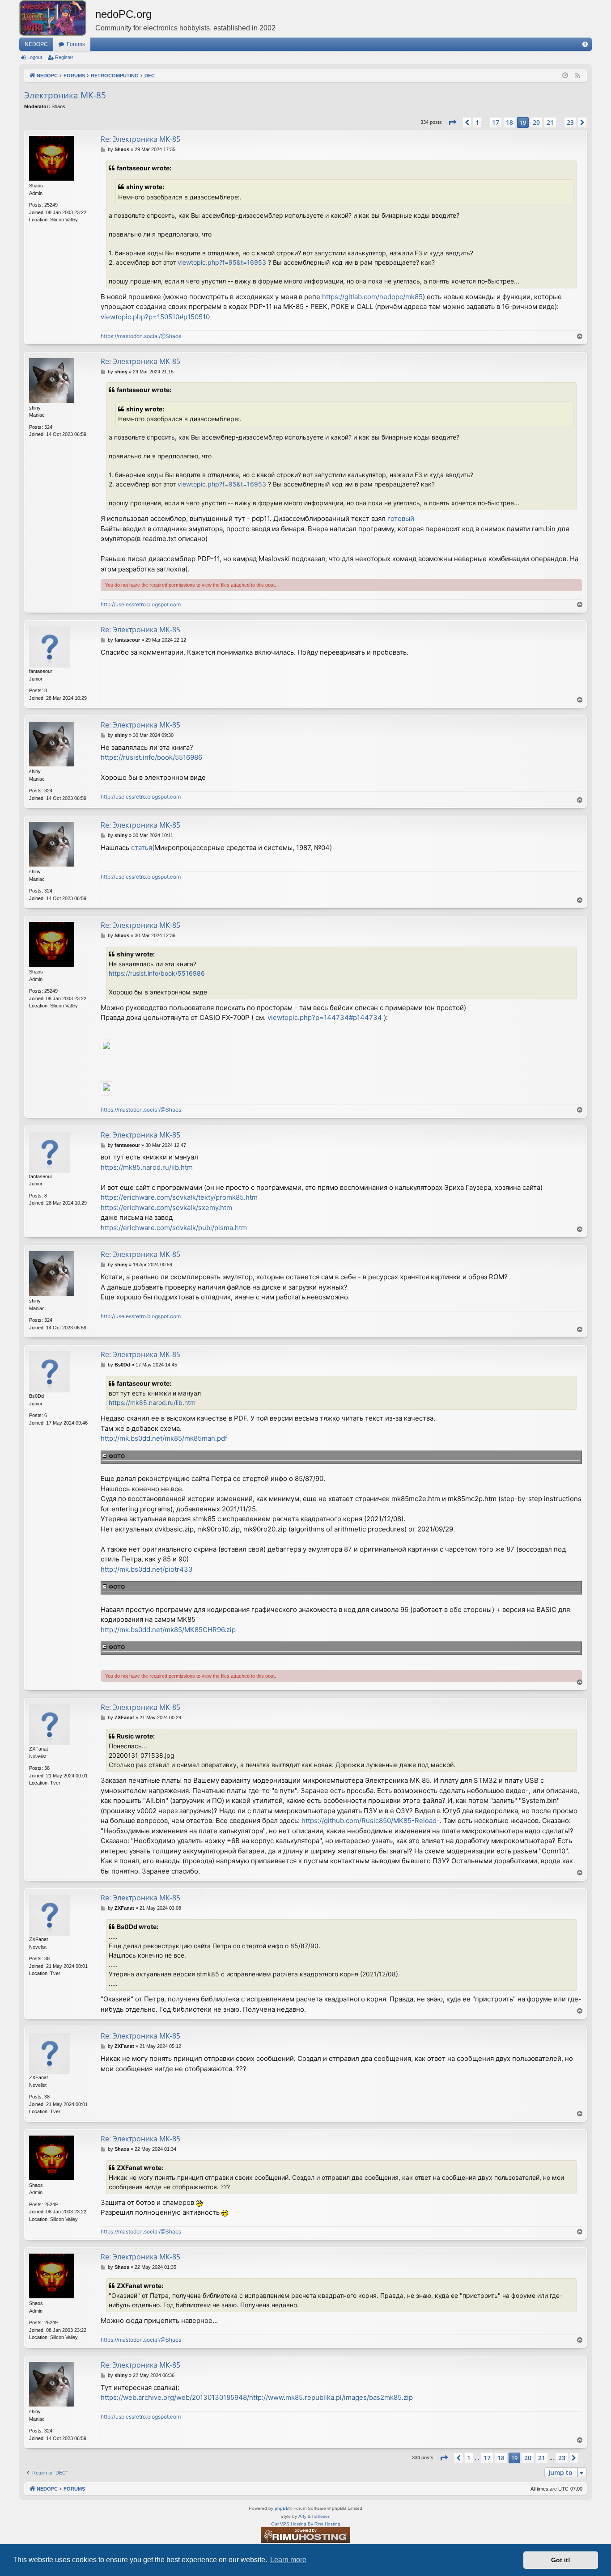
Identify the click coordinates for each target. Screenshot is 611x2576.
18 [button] (509, 122)
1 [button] (477, 122)
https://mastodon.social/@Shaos (141, 336)
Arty (302, 2516)
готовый (401, 518)
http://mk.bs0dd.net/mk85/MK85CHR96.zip (168, 1630)
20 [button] (536, 122)
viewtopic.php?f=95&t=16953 (222, 262)
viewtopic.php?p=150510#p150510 (155, 317)
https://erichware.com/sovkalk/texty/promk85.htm (179, 1197)
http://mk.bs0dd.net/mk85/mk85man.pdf (164, 1438)
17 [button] (496, 122)
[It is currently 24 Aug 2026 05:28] (565, 76)
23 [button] (570, 122)
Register (64, 57)
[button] (452, 123)
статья (142, 848)
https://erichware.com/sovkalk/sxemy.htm (166, 1208)
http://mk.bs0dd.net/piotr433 (147, 1569)
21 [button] (550, 122)
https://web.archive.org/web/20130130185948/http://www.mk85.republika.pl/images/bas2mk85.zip (257, 2397)
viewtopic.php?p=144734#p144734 (325, 1017)
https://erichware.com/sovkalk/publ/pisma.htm (174, 1228)
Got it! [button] (561, 2560)
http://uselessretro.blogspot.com (141, 604)
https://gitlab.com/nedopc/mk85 (372, 297)
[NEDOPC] (57, 18)
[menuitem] (585, 44)
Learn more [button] (288, 2560)
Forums (76, 44)
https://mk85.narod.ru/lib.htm (147, 1167)
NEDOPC (36, 44)
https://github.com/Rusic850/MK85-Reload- (371, 1821)
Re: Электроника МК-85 (140, 139)
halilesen (321, 2516)
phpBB (282, 2508)
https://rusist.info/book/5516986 (151, 757)
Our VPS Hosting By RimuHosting (306, 2524)
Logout (35, 57)
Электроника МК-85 (65, 95)
